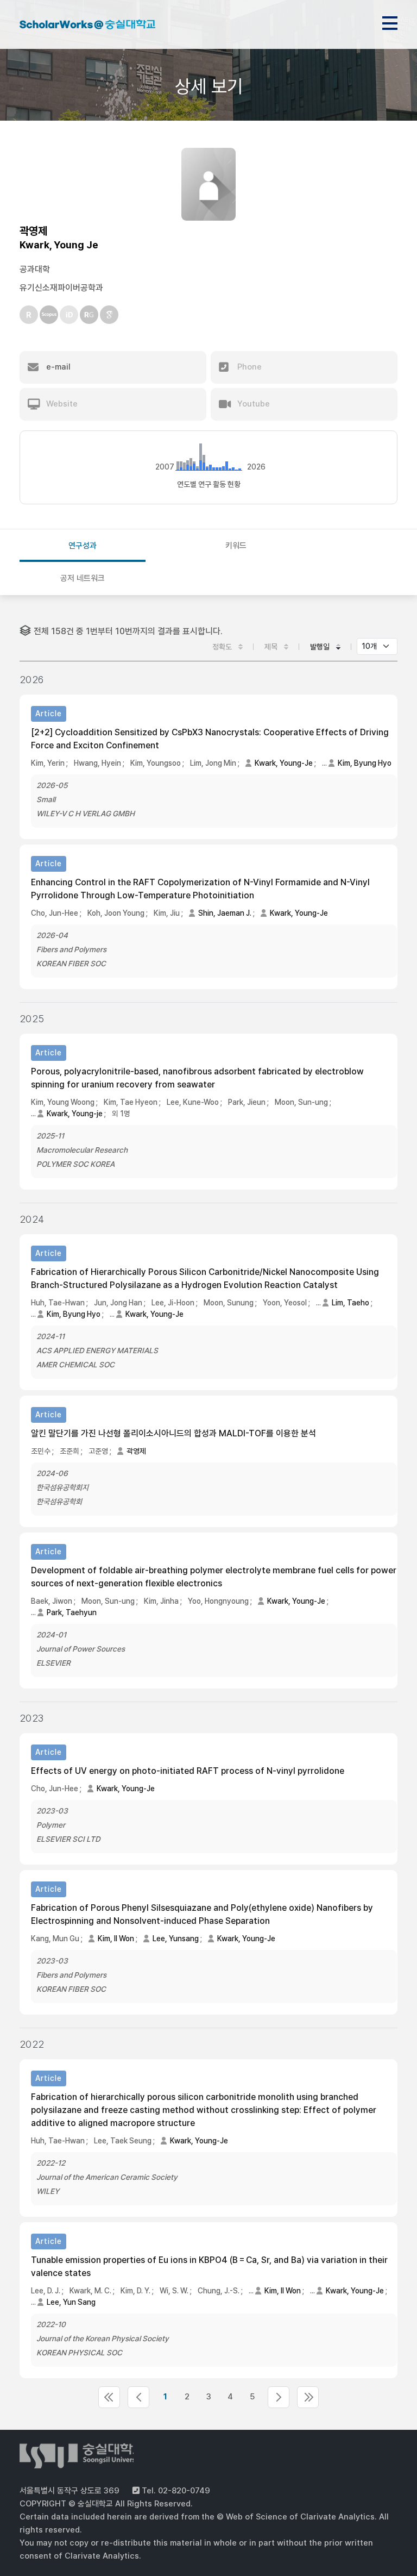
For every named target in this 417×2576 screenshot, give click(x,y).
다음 (279, 2397)
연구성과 (83, 546)
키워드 (236, 546)
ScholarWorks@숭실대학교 (87, 26)
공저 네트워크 (83, 578)
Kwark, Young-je (75, 1114)
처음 (109, 2397)
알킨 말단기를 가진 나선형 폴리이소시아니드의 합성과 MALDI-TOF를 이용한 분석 (173, 1433)
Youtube (252, 404)
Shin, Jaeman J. (225, 913)
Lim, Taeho (350, 1303)
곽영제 (136, 1451)
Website (61, 404)
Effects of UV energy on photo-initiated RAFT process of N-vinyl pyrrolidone (188, 1771)
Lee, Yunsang (176, 1939)
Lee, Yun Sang (71, 2302)
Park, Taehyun (72, 1612)
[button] (113, 367)
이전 (138, 2397)
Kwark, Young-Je (284, 763)
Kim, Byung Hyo (365, 763)
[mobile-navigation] (390, 21)
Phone (248, 367)
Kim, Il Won (116, 1939)
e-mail (57, 367)
